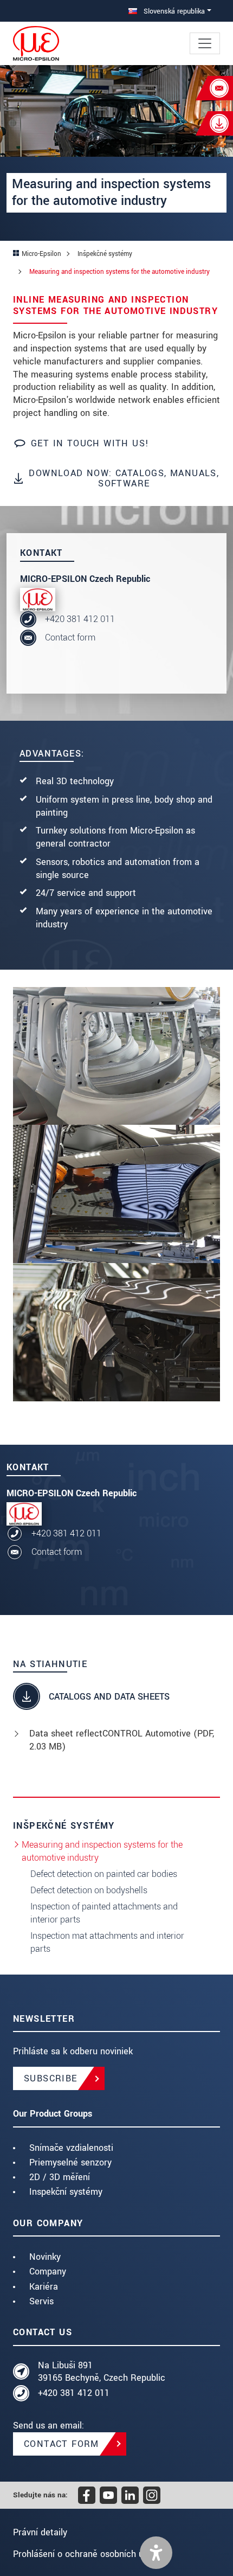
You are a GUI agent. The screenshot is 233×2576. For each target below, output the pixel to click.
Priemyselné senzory (70, 2162)
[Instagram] (152, 2495)
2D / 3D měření (60, 2177)
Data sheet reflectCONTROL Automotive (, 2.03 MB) (122, 1740)
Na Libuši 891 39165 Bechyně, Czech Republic (102, 2372)
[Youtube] (108, 2495)
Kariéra (44, 2287)
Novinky (45, 2257)
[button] (156, 2553)
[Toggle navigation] (205, 43)
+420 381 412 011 (80, 619)
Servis (41, 2301)
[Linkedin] (130, 2495)
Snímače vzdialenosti (71, 2148)
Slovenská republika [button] (173, 11)
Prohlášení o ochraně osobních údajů (87, 2554)
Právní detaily (40, 2532)
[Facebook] (87, 2495)
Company (48, 2271)
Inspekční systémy (66, 2192)
